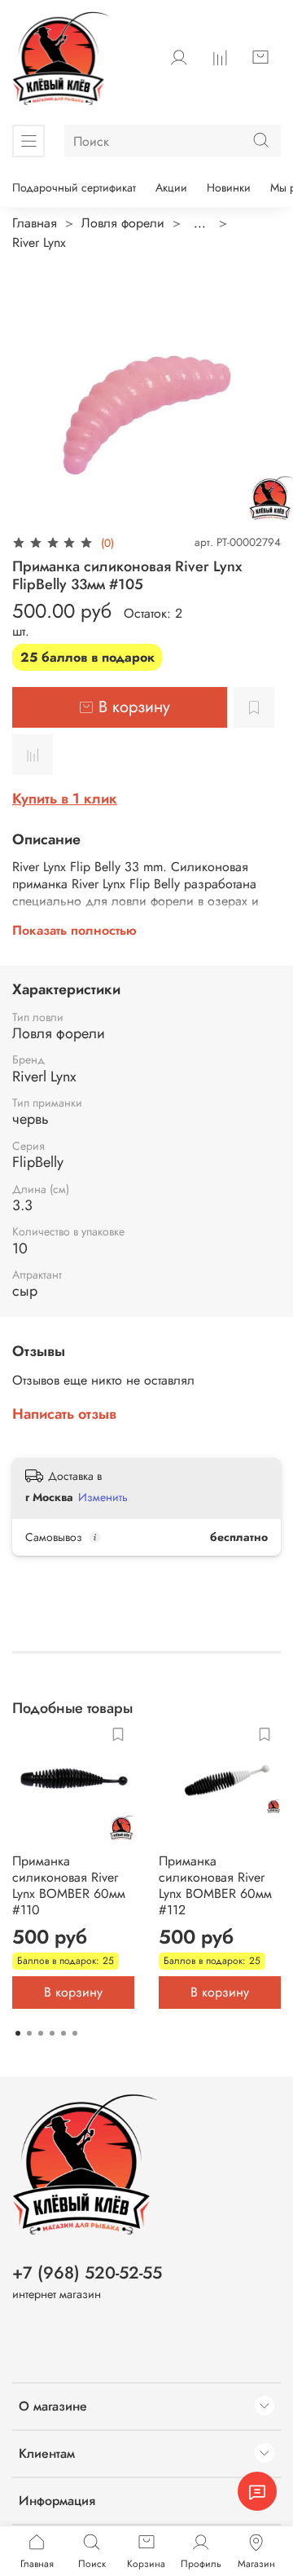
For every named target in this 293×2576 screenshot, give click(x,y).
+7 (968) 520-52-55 (87, 2273)
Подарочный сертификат (74, 187)
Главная (35, 223)
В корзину (73, 1992)
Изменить (103, 1497)
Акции (171, 187)
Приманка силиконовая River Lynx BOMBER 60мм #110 (69, 1885)
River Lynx (39, 242)
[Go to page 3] (41, 2033)
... (200, 223)
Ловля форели (123, 223)
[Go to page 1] (18, 2033)
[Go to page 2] (29, 2033)
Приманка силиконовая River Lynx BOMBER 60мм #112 (215, 1885)
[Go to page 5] (63, 2033)
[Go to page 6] (75, 2033)
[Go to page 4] (52, 2033)
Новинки (229, 187)
